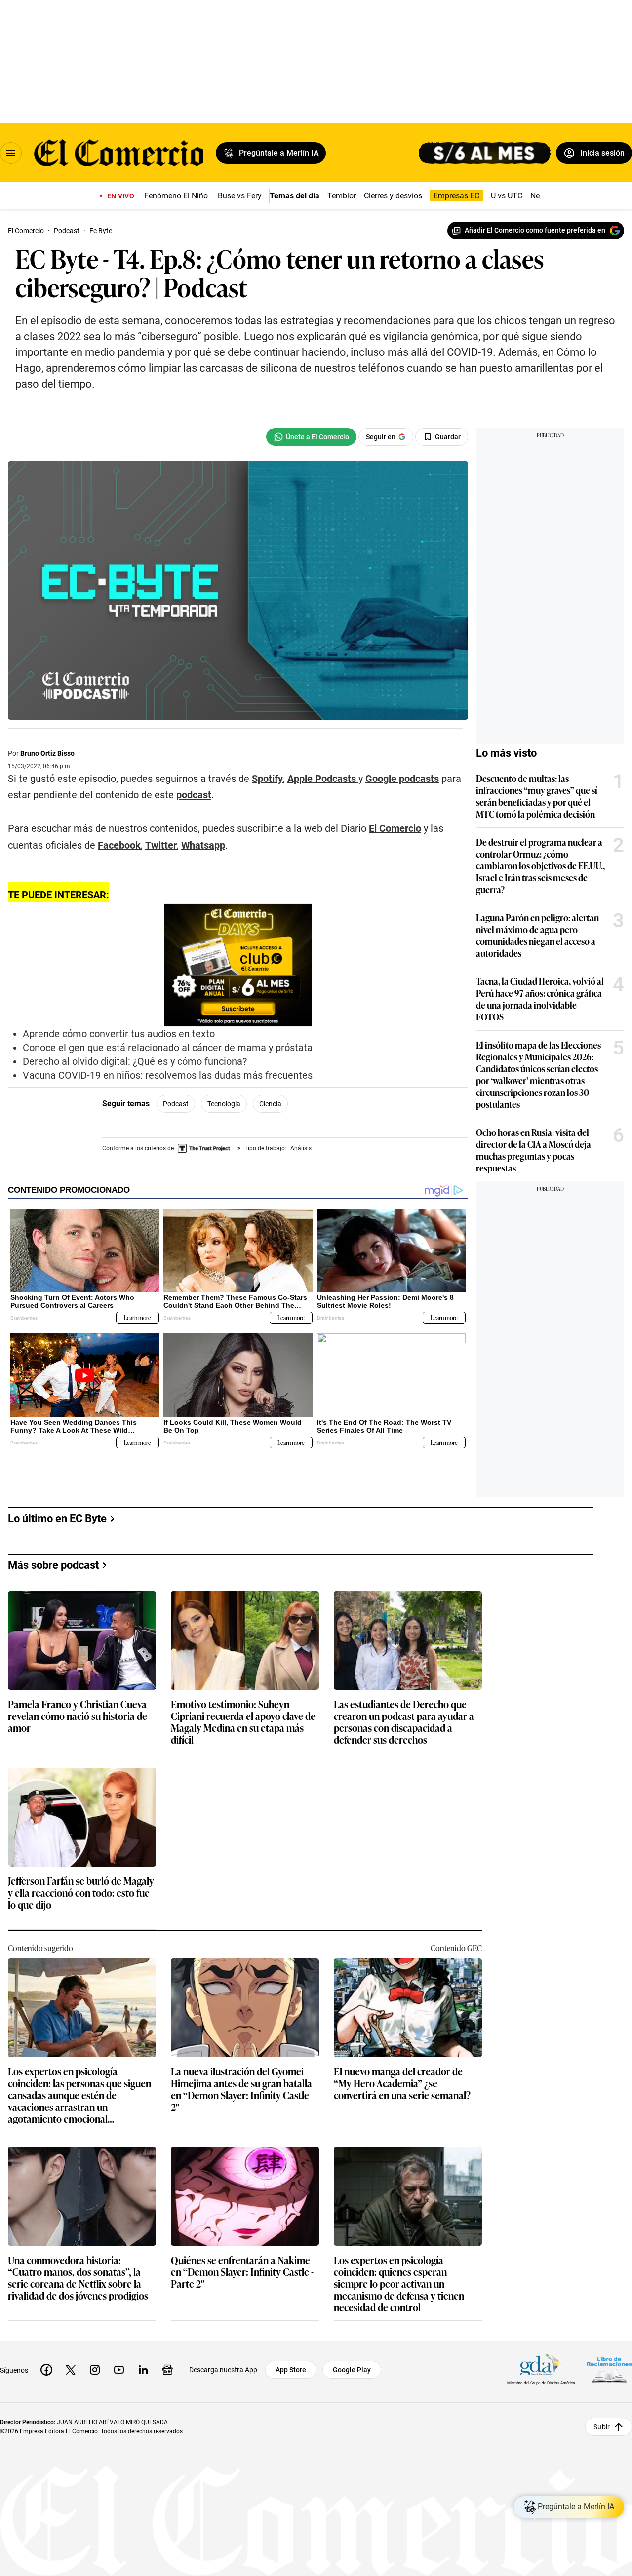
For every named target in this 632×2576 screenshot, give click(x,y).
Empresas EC (456, 196)
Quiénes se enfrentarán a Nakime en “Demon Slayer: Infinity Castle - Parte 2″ (242, 2272)
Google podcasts (402, 779)
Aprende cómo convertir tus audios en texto (119, 1034)
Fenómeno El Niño (176, 196)
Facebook (119, 845)
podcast (194, 795)
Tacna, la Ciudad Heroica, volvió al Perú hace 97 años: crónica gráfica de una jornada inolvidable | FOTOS (540, 999)
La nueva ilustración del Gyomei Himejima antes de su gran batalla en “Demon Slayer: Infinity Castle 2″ (241, 2089)
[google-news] (167, 2370)
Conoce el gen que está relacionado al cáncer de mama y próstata (168, 1048)
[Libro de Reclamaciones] (609, 2370)
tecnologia (224, 1104)
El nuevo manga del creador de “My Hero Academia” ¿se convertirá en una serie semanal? (402, 2084)
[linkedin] (143, 2370)
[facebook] (46, 2370)
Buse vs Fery (240, 196)
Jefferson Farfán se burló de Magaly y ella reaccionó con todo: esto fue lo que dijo (81, 1893)
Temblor (342, 196)
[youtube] (119, 2370)
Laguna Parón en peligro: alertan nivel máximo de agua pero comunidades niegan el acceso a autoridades (537, 935)
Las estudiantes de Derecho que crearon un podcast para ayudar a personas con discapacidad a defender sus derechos (404, 1721)
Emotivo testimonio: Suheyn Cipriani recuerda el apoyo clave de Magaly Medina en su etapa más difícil (243, 1721)
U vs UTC (507, 196)
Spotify (267, 779)
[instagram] (95, 2370)
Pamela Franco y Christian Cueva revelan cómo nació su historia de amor (78, 1716)
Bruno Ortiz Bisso (47, 753)
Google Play (352, 2370)
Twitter (161, 845)
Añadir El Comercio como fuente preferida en (535, 230)
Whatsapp (203, 845)
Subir (602, 2427)
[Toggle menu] (11, 153)
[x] (71, 2370)
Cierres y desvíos (393, 196)
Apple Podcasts (322, 779)
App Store (291, 2370)
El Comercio (395, 828)
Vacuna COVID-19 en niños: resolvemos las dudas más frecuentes (168, 1075)
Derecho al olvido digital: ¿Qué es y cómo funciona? (135, 1061)
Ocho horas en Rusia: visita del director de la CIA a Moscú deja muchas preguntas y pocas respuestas (533, 1150)
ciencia (270, 1104)
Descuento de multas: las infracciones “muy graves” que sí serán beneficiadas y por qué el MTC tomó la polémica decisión (537, 796)
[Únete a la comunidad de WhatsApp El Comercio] (311, 437)
